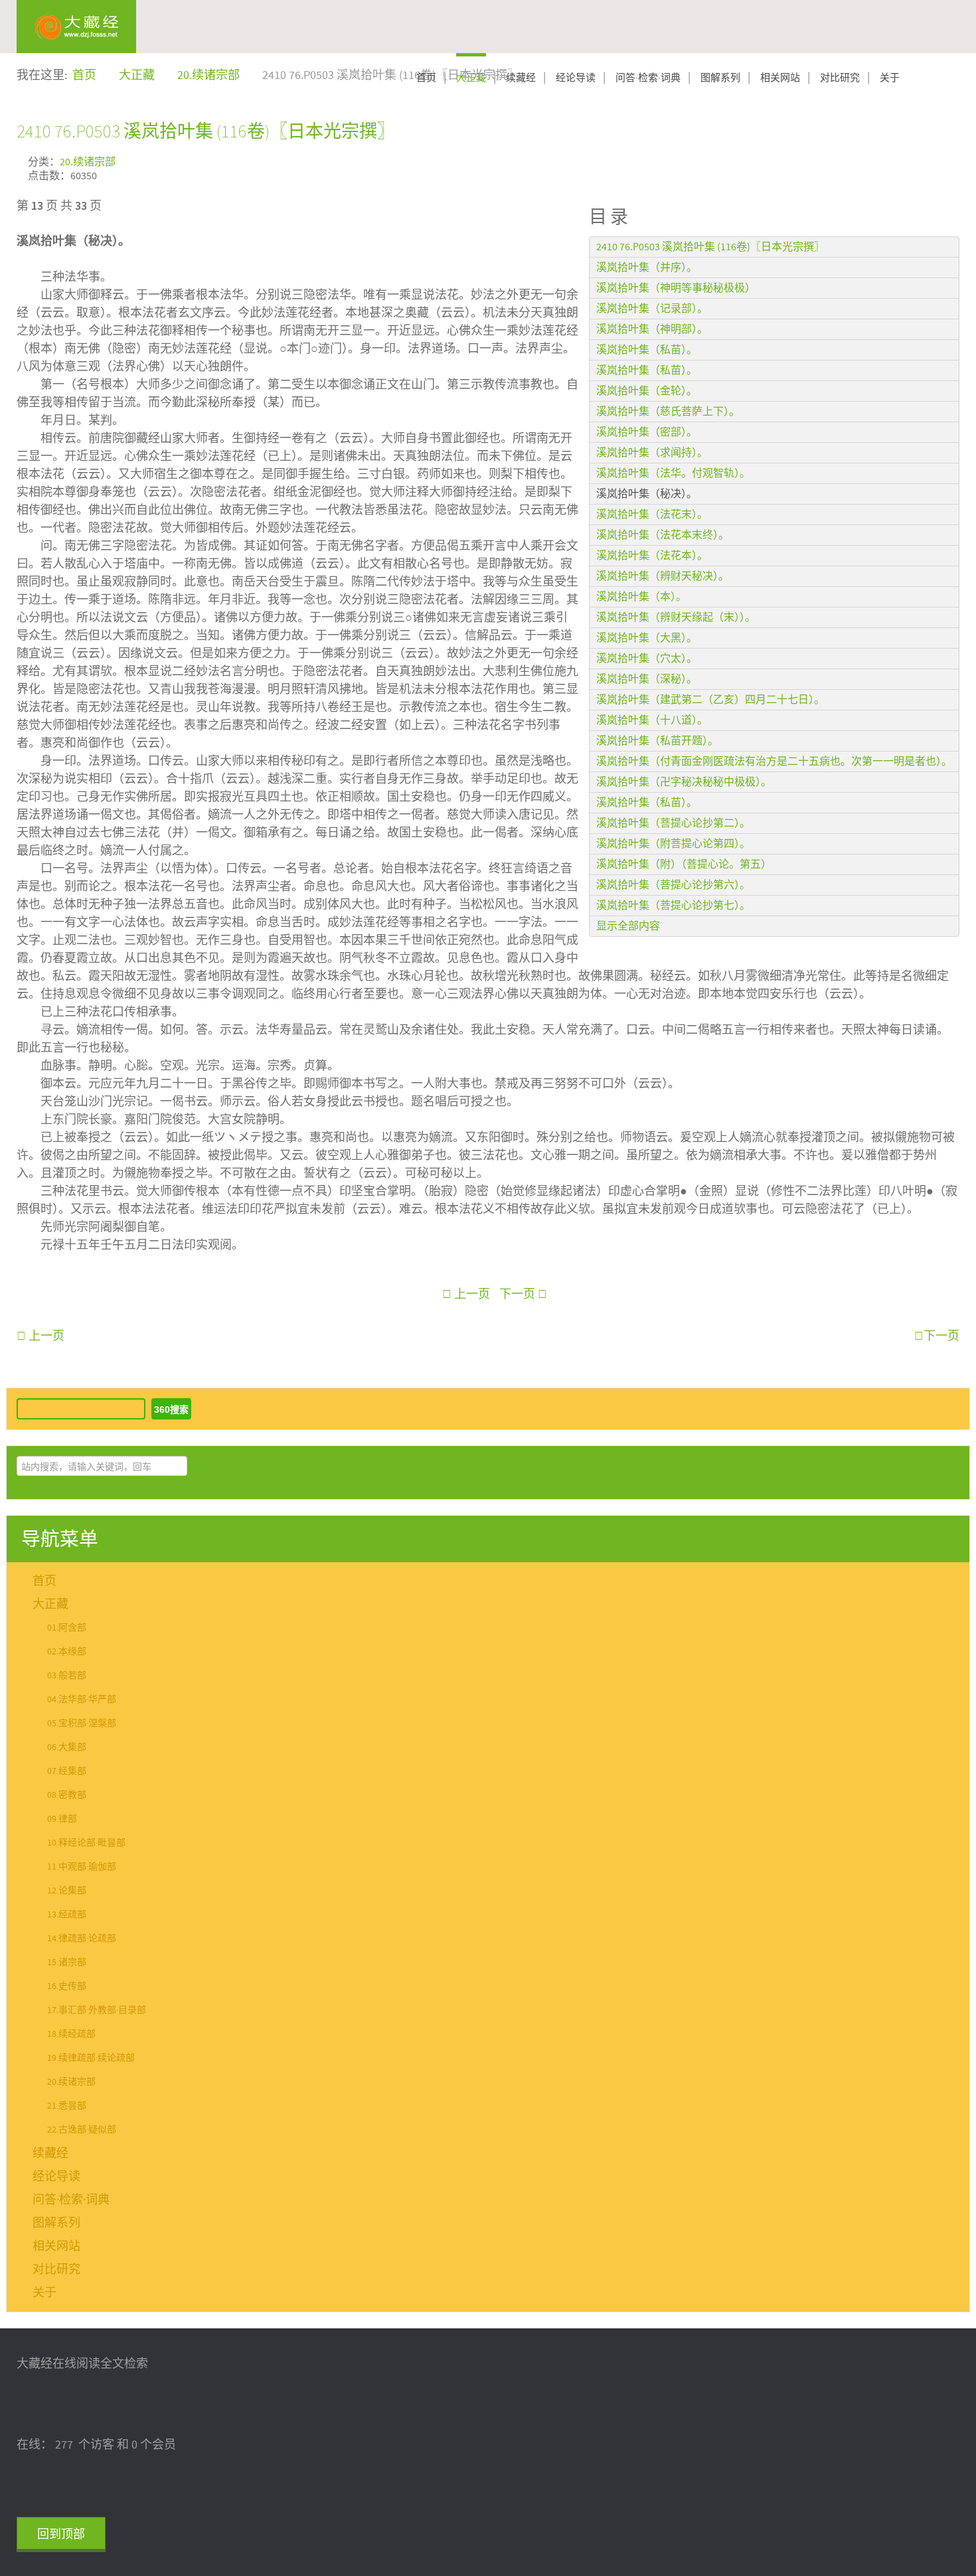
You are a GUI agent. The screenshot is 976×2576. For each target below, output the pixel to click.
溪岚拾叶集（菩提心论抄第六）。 (673, 885)
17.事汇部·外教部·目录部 (97, 2010)
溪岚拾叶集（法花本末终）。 (663, 535)
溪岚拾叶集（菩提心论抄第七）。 (673, 906)
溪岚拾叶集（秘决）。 (647, 494)
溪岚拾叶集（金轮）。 (647, 391)
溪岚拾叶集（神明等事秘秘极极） (676, 288)
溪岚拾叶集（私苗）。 (647, 350)
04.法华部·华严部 (82, 1700)
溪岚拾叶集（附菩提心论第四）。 (673, 844)
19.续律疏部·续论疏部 (91, 2058)
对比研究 (840, 78)
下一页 (519, 1294)
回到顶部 (61, 2535)
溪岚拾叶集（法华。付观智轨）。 (673, 473)
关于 (890, 78)
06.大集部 (67, 1747)
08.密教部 (67, 1795)
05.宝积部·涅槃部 (82, 1724)
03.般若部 (67, 1676)
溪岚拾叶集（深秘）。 (647, 679)
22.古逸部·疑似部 (82, 2130)
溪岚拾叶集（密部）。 (647, 432)
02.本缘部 (67, 1652)
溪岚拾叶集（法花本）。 (652, 556)
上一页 (471, 1294)
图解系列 (720, 78)
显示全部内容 (628, 926)
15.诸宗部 (67, 1963)
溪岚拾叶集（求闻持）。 (652, 453)
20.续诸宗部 (88, 162)
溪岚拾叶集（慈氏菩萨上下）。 (668, 412)
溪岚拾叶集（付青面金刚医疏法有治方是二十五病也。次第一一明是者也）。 (774, 762)
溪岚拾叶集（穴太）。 (647, 659)
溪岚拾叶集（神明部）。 (652, 329)
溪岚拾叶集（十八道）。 (652, 720)
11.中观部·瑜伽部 (82, 1867)
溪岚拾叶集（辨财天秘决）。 (663, 576)
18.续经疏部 (71, 2034)
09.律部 (62, 1819)
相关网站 (780, 78)
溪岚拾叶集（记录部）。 (652, 309)
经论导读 (576, 78)
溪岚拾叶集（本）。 (641, 597)
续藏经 (521, 78)
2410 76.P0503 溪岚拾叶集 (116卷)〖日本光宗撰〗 (206, 131)
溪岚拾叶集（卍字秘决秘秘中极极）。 (684, 782)
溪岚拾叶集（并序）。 (647, 268)
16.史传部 (67, 1986)
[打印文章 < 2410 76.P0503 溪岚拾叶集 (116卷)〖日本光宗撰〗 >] (955, 160)
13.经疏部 (67, 1915)
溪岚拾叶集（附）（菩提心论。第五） (684, 864)
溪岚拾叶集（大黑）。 (647, 638)
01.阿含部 (67, 1628)
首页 (426, 78)
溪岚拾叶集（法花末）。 (652, 515)
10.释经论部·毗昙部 (86, 1843)
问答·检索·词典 (648, 78)
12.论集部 (67, 1891)
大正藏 (471, 78)
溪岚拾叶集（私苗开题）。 (657, 741)
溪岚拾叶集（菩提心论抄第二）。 (673, 823)
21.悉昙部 (67, 2106)
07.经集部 (67, 1771)
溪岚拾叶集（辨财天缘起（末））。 (676, 617)
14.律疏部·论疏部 (82, 1939)
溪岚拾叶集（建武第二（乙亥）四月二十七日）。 (710, 700)
